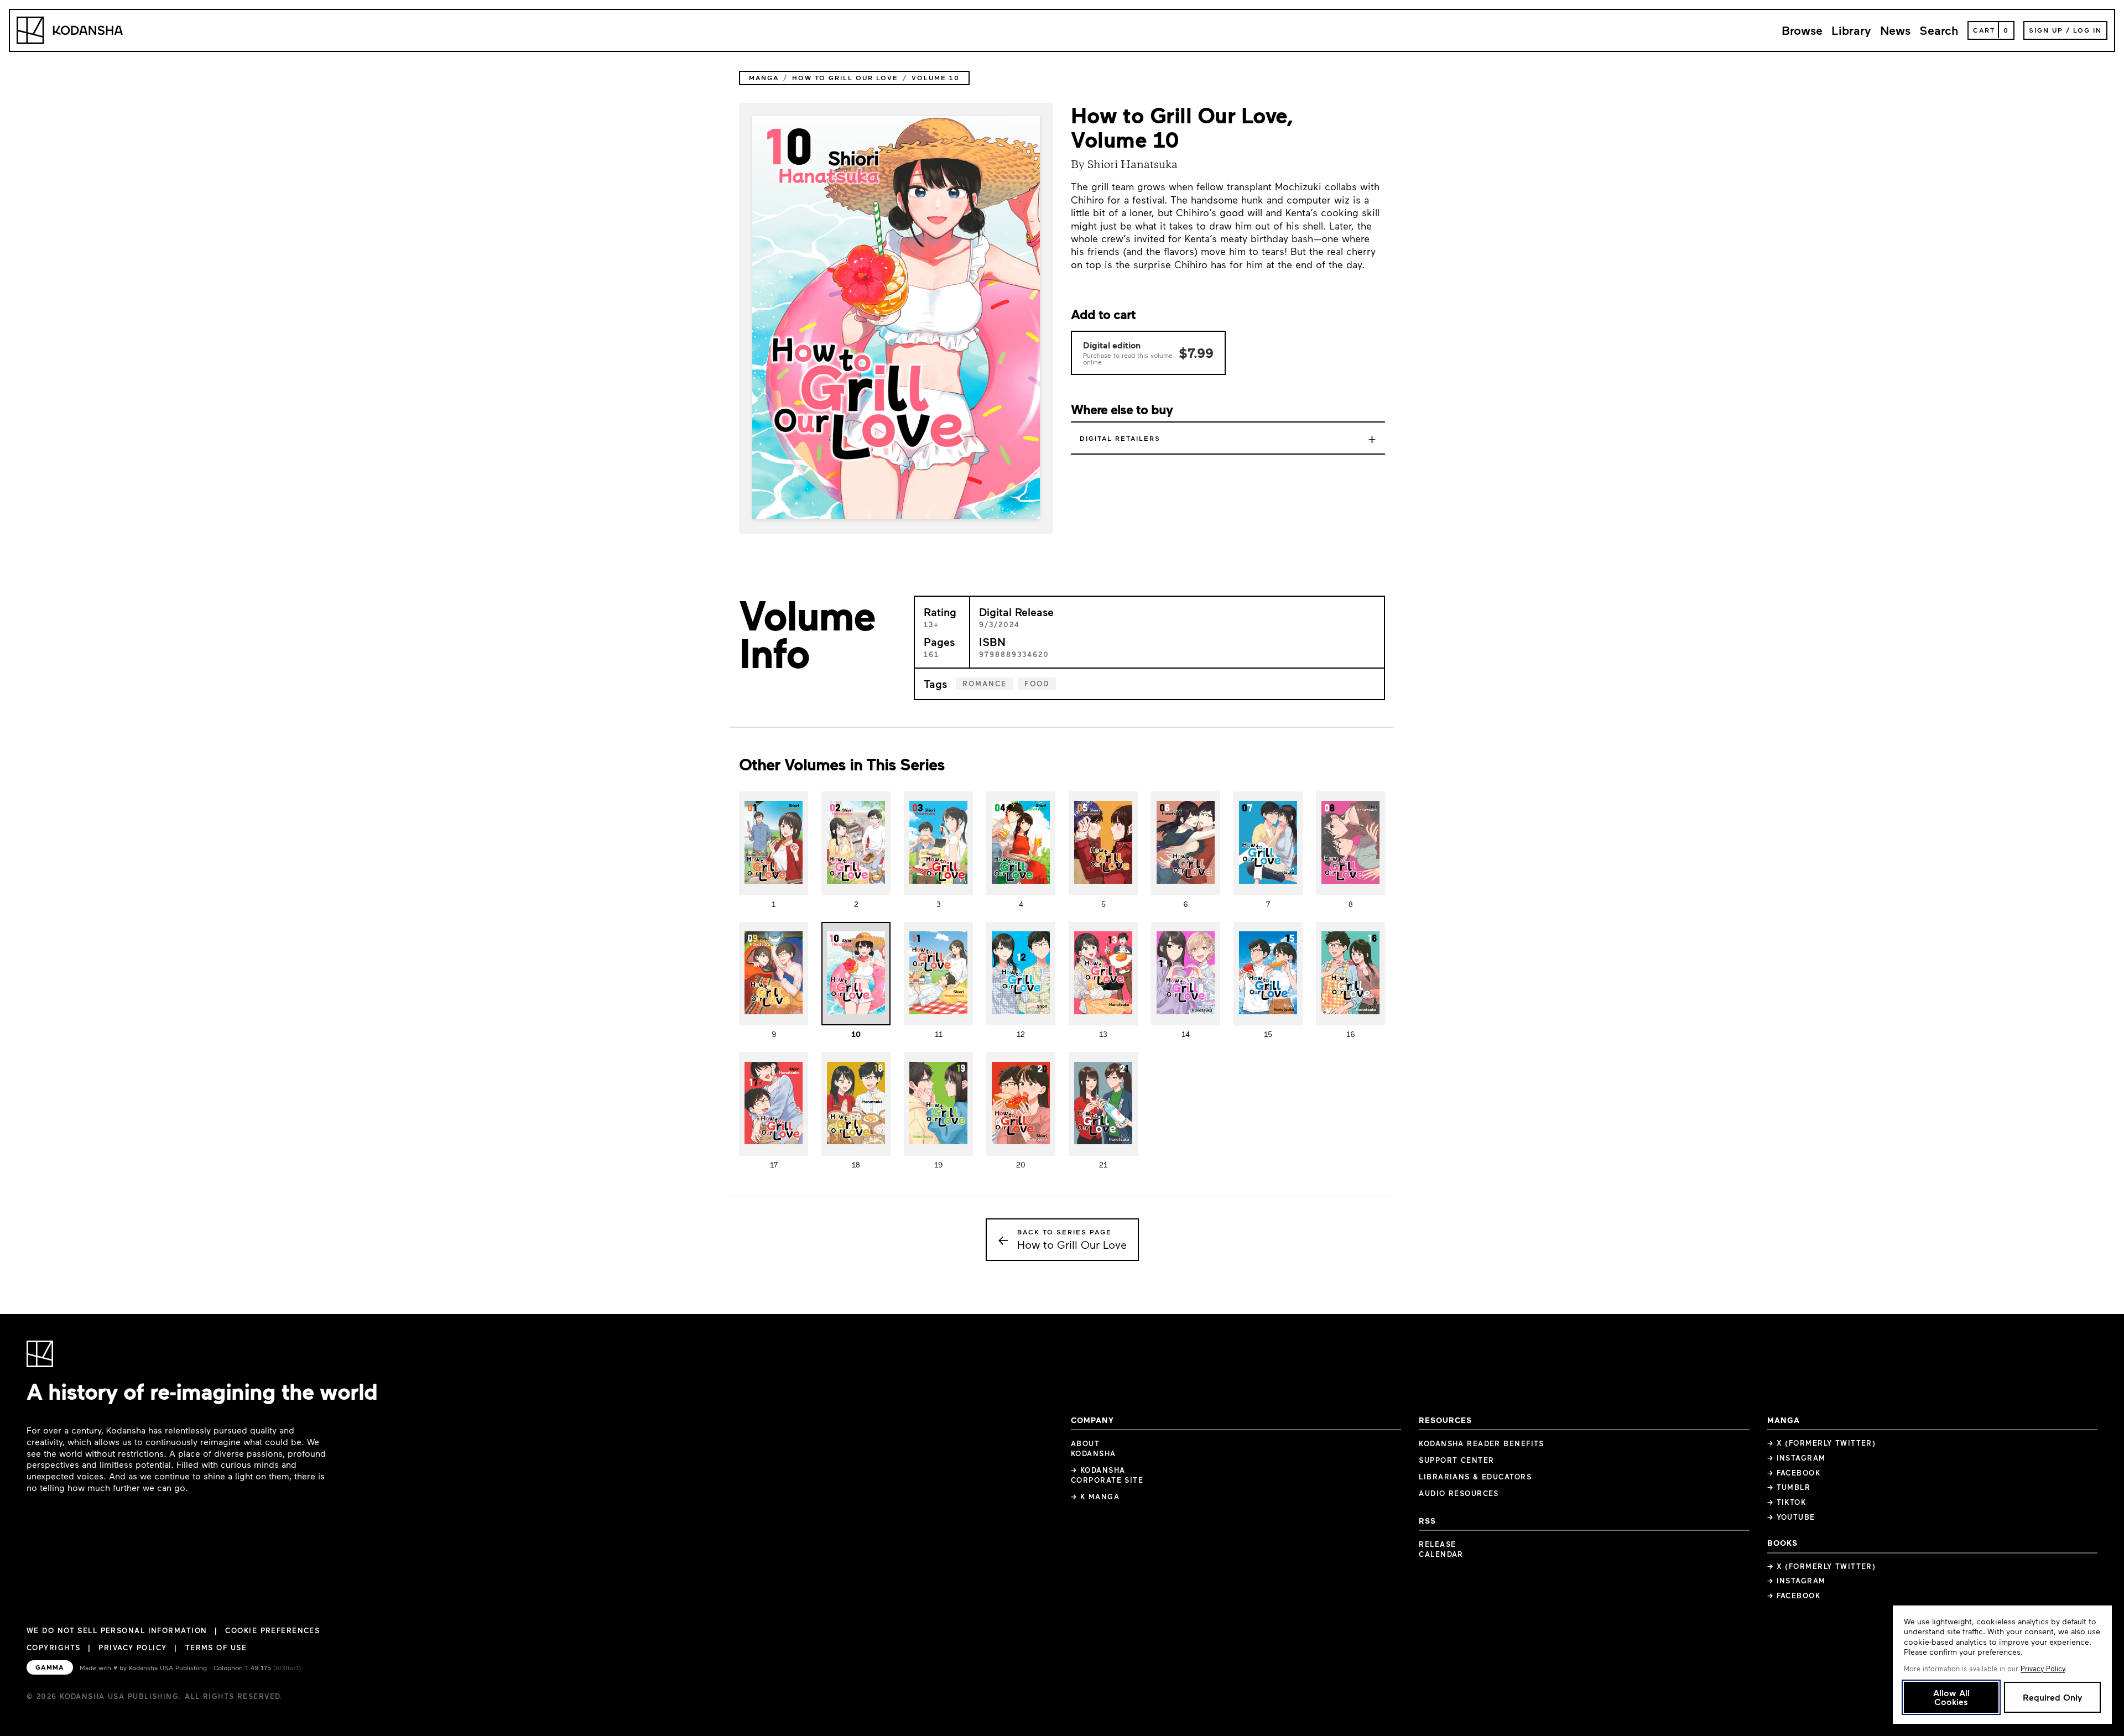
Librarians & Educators (1475, 1477)
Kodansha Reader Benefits (1482, 1443)
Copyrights (53, 1648)
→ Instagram (1797, 1458)
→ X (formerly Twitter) (1822, 1443)
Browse (1802, 30)
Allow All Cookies (1951, 1697)
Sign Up (2046, 30)
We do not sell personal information (117, 1631)
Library (1851, 30)
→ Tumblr (1789, 1487)
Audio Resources (1459, 1493)
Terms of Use (216, 1648)
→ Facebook (1794, 1473)
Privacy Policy (132, 1648)
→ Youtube (1791, 1517)
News (1895, 30)
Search (1939, 30)
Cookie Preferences (272, 1631)
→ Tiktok (1787, 1502)
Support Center (1456, 1460)
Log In (2087, 30)
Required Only (2052, 1697)
